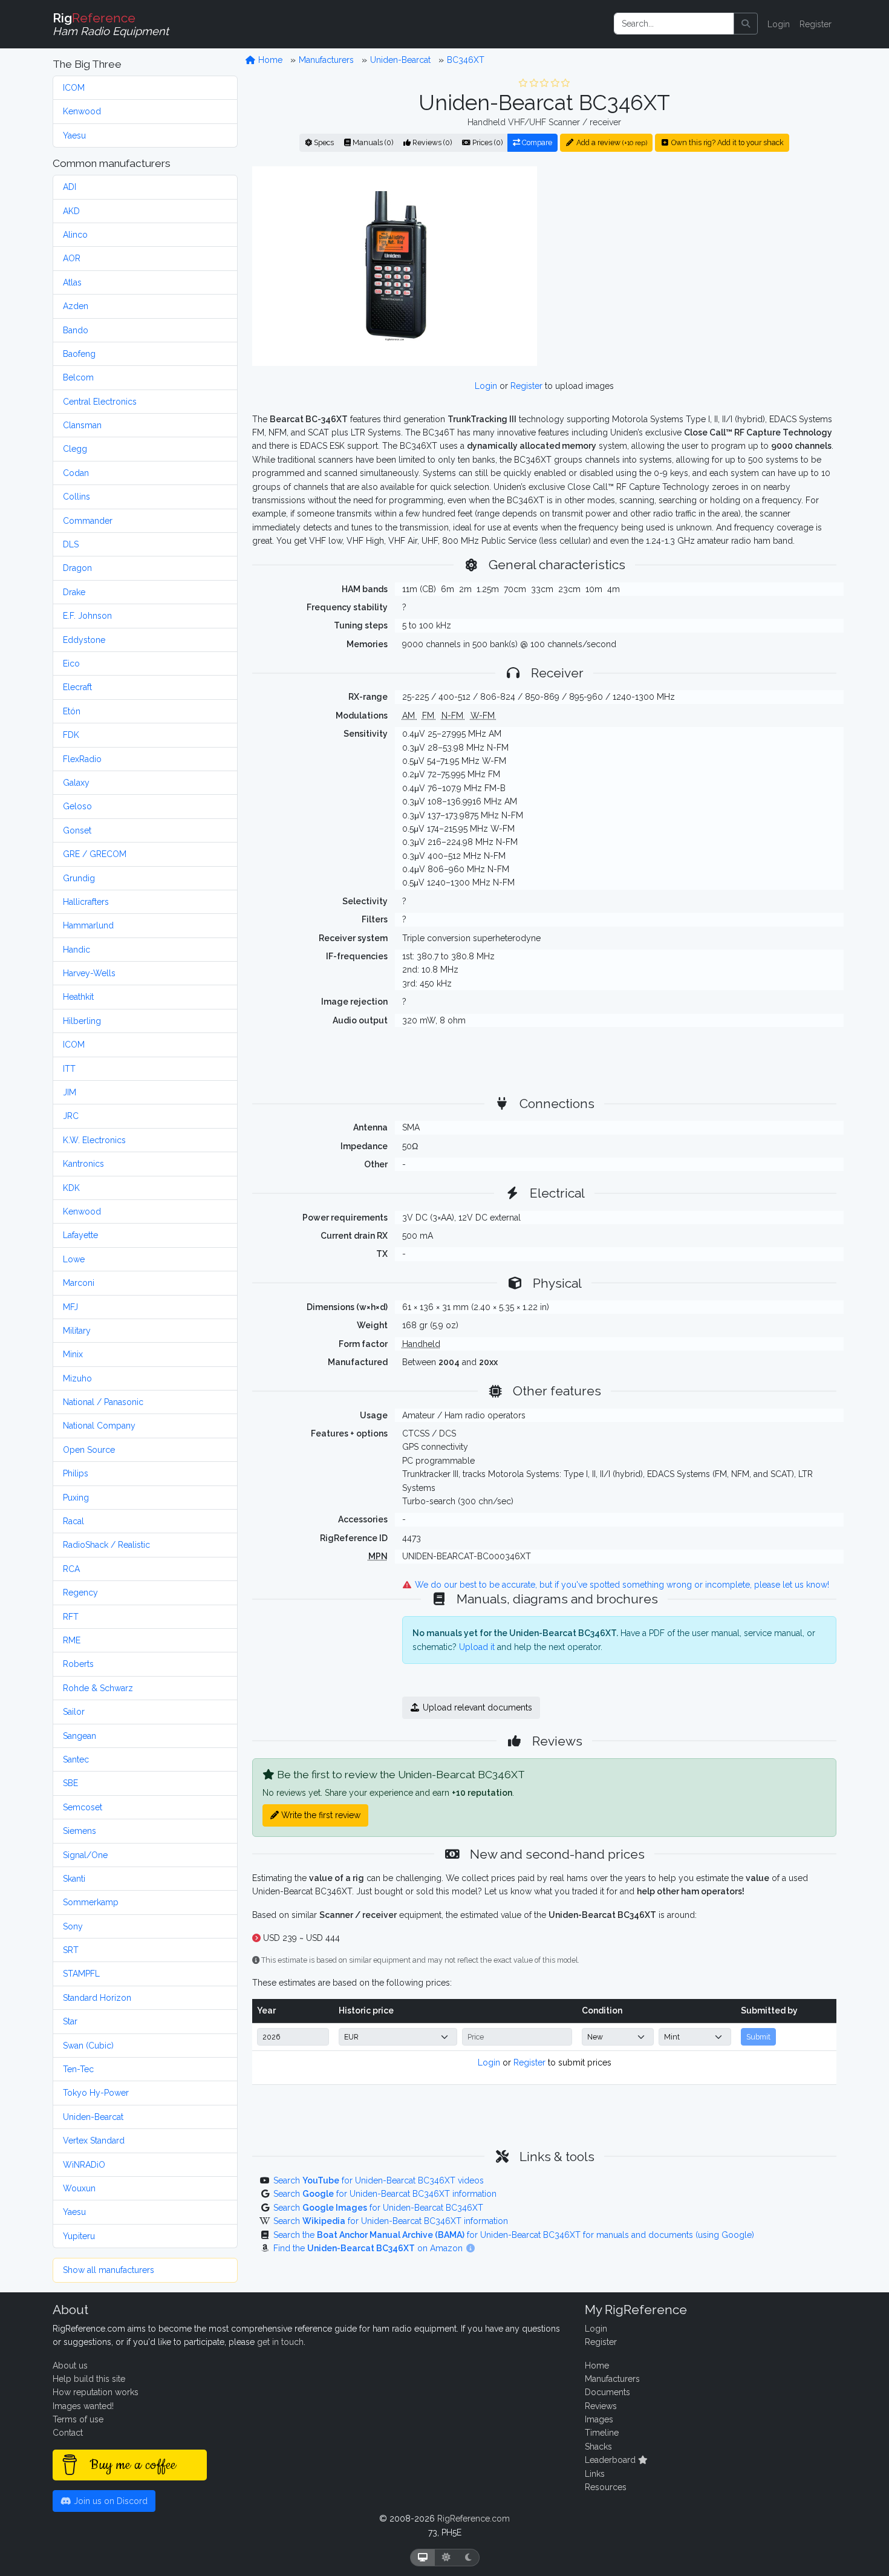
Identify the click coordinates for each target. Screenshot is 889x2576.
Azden (76, 306)
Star (70, 2021)
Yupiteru (79, 2236)
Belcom (78, 377)
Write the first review (320, 1815)
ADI (70, 187)
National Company (99, 1426)
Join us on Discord (109, 2501)
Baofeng (79, 354)
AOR (72, 258)
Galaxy (76, 783)
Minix (73, 1354)
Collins (77, 497)
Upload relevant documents (476, 1707)
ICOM (74, 88)
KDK (71, 1188)
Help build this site (89, 2379)
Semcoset (83, 1807)
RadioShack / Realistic (106, 1545)
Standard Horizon (97, 1998)
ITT (69, 1069)
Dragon (77, 568)
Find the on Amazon (369, 2248)
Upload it (477, 1647)
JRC (71, 1116)
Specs (323, 142)
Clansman (82, 425)
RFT (71, 1617)
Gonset (77, 830)
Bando (76, 330)
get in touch (280, 2342)
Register (816, 24)
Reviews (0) (431, 142)
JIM (70, 1092)
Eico (71, 664)
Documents (607, 2392)
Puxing (76, 1498)
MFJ (70, 1307)
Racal (73, 1521)
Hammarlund (88, 925)
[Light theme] (446, 2558)
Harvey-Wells (89, 973)
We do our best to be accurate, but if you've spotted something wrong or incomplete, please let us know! (621, 1585)
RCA (71, 1569)
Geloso (77, 806)
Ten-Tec (78, 2069)
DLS (71, 544)
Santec (76, 1759)
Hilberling (82, 1021)
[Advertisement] (694, 266)
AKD (71, 211)
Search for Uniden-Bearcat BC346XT (378, 2208)
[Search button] (746, 24)
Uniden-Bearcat (93, 2117)
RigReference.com (474, 2519)
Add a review (611, 142)
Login (779, 24)
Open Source (89, 1450)
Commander (88, 521)
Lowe (74, 1259)
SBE (70, 1783)
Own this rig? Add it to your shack (727, 142)
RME (72, 1640)
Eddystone (84, 640)
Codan (76, 473)
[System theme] (423, 2558)
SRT (71, 1950)
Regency (80, 1593)
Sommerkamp (91, 1902)
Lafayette (80, 1235)
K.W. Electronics (94, 1140)
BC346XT (466, 60)
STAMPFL (81, 1974)
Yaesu (74, 135)
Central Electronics (100, 402)
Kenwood (82, 111)
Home (269, 60)
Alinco (75, 235)
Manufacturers (326, 60)
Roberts (78, 1664)
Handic (77, 950)
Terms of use (78, 2419)
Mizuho (77, 1378)
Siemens (80, 1831)
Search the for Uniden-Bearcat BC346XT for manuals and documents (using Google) (514, 2235)
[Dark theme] (468, 2558)
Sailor (74, 1712)
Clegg (75, 449)
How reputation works (96, 2392)
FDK (71, 735)
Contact (68, 2433)
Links (595, 2474)
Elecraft (77, 687)
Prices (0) (487, 142)
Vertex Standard (94, 2141)
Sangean (80, 1736)
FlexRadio (82, 759)
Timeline (602, 2433)
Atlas (72, 282)
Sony (73, 1926)
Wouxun (79, 2188)
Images (599, 2419)
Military (77, 1331)
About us (70, 2366)
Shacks (598, 2447)
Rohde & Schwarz (98, 1688)
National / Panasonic (103, 1402)
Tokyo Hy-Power (96, 2093)
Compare (536, 142)
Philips (76, 1473)
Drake (74, 592)
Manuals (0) (372, 142)
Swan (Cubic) (88, 2046)
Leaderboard (611, 2460)
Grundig (79, 878)
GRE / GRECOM (95, 854)
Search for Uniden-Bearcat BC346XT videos (379, 2180)
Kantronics (83, 1164)
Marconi (79, 1283)
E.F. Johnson (87, 616)
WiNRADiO (84, 2165)
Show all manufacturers (109, 2270)
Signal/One (85, 1855)
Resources (606, 2487)
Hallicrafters (86, 902)
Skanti (74, 1879)
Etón (72, 711)
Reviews (601, 2406)
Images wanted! (83, 2406)
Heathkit (78, 997)
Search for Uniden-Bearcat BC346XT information (385, 2194)
